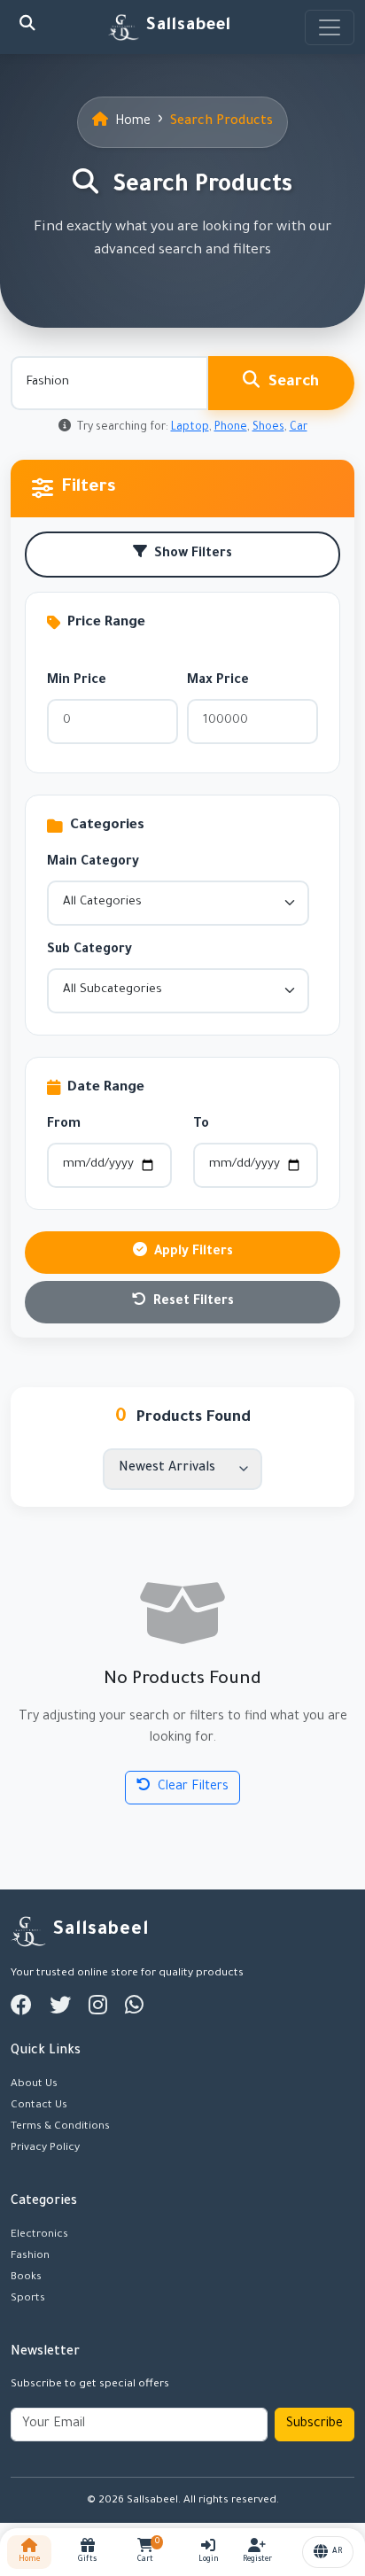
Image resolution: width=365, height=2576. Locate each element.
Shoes (268, 428)
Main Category (93, 863)
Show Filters (193, 555)
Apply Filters (194, 1253)
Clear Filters (193, 1788)
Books (26, 2277)
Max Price (218, 681)
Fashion (30, 2256)
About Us (34, 2084)
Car (299, 428)
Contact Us (39, 2106)
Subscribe (315, 2425)
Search (294, 383)
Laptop (190, 428)
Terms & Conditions (60, 2127)
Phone (231, 428)
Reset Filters (194, 1302)
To (201, 1125)
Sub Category (89, 950)
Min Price (77, 681)
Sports (28, 2299)
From (64, 1125)
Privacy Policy (45, 2148)
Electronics (39, 2235)
